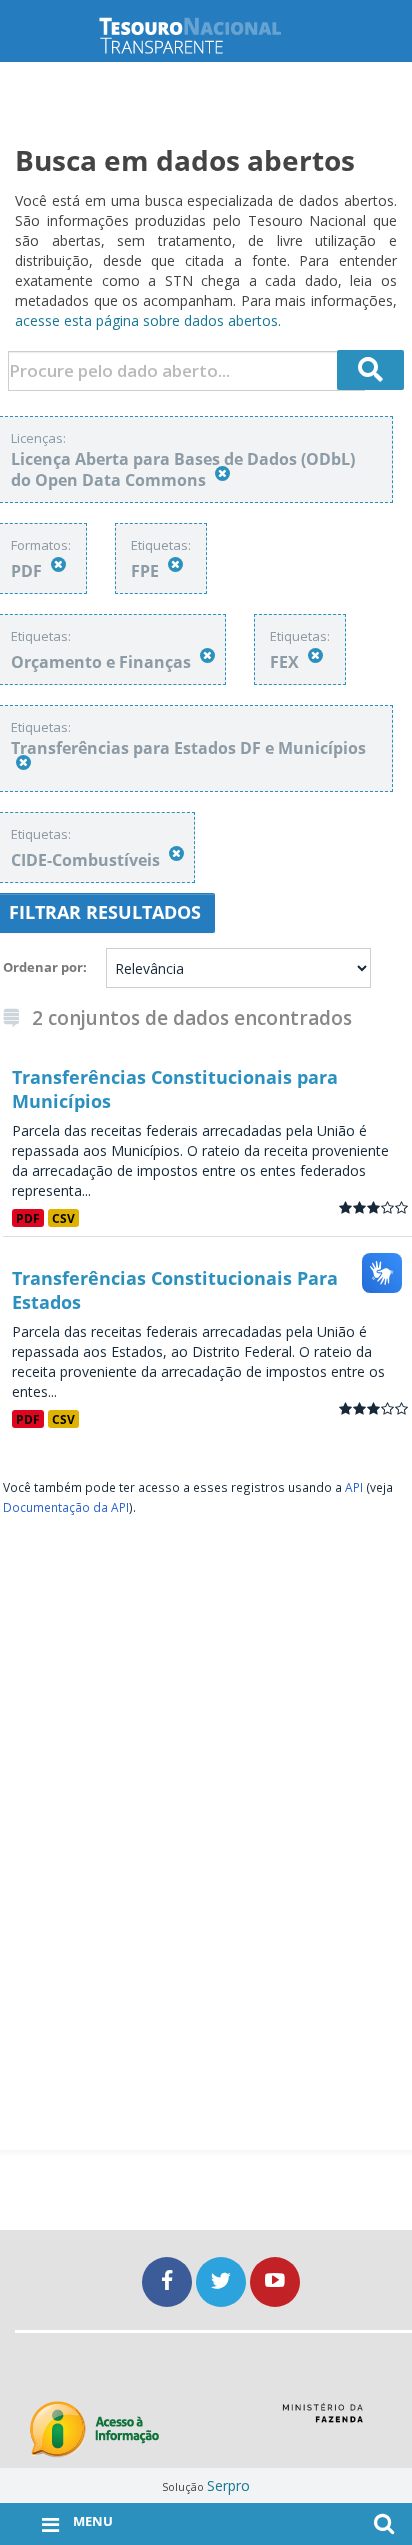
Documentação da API (66, 1507)
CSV (63, 1218)
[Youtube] (275, 2281)
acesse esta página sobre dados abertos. (148, 320)
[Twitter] (223, 2281)
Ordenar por (43, 967)
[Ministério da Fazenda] (322, 2420)
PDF (28, 1218)
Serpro (228, 2485)
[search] (371, 370)
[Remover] (222, 473)
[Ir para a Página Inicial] (206, 35)
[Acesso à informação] (94, 2429)
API (354, 1487)
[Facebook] (169, 2281)
